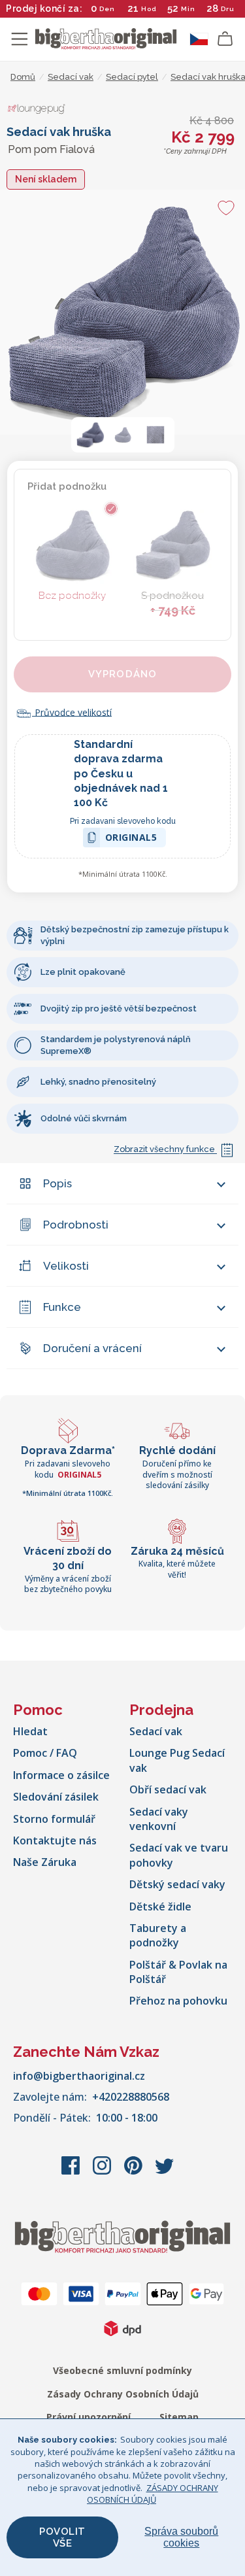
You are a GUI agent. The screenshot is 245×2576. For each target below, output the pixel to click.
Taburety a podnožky (158, 1935)
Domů (23, 77)
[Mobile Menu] (20, 39)
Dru (228, 9)
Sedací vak (156, 1731)
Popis (57, 1183)
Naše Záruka (45, 1862)
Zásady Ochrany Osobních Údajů (123, 2394)
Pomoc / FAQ (45, 1753)
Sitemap (179, 2417)
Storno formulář (54, 1819)
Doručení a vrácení (92, 1348)
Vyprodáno (123, 674)
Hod (149, 9)
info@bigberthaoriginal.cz (79, 2076)
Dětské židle (160, 1907)
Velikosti (66, 1266)
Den (107, 9)
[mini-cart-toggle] (225, 39)
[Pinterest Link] (135, 2172)
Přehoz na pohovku (178, 2001)
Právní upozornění (89, 2417)
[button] (90, 435)
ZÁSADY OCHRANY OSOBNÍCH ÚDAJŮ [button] (153, 2494)
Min (188, 9)
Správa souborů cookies (181, 2537)
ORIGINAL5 (131, 839)
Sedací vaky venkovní (159, 1819)
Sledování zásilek (56, 1797)
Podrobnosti (76, 1225)
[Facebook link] (72, 2172)
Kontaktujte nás (55, 1840)
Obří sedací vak (168, 1789)
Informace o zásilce (61, 1775)
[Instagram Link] (103, 2172)
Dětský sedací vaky (177, 1884)
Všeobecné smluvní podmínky (122, 2370)
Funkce (62, 1307)
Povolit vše (62, 2537)
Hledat (30, 1731)
